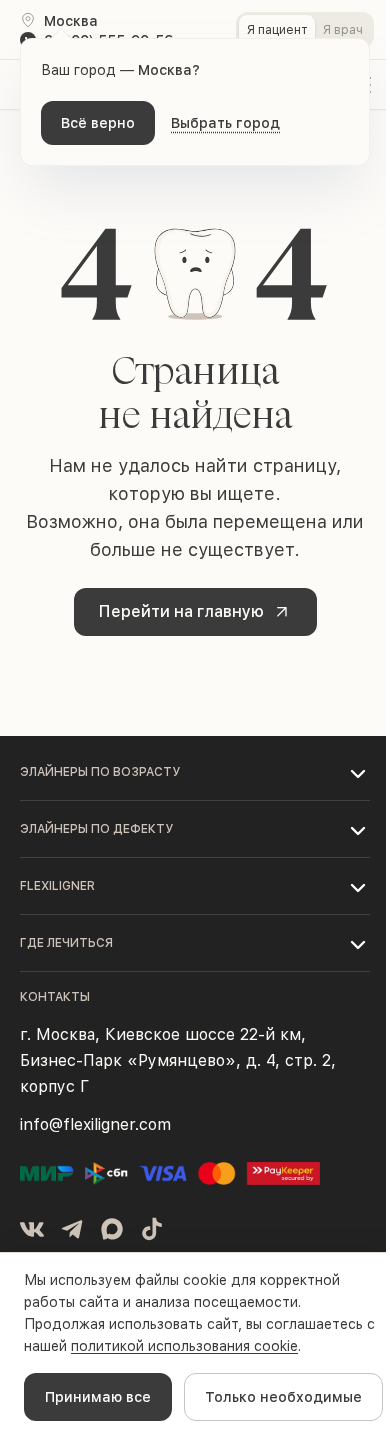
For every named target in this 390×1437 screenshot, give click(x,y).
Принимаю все (98, 1397)
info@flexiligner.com (95, 1124)
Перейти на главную (181, 611)
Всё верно (98, 123)
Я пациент (277, 30)
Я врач (343, 30)
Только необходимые (283, 1397)
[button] (195, 772)
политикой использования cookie (184, 1346)
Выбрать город (225, 123)
